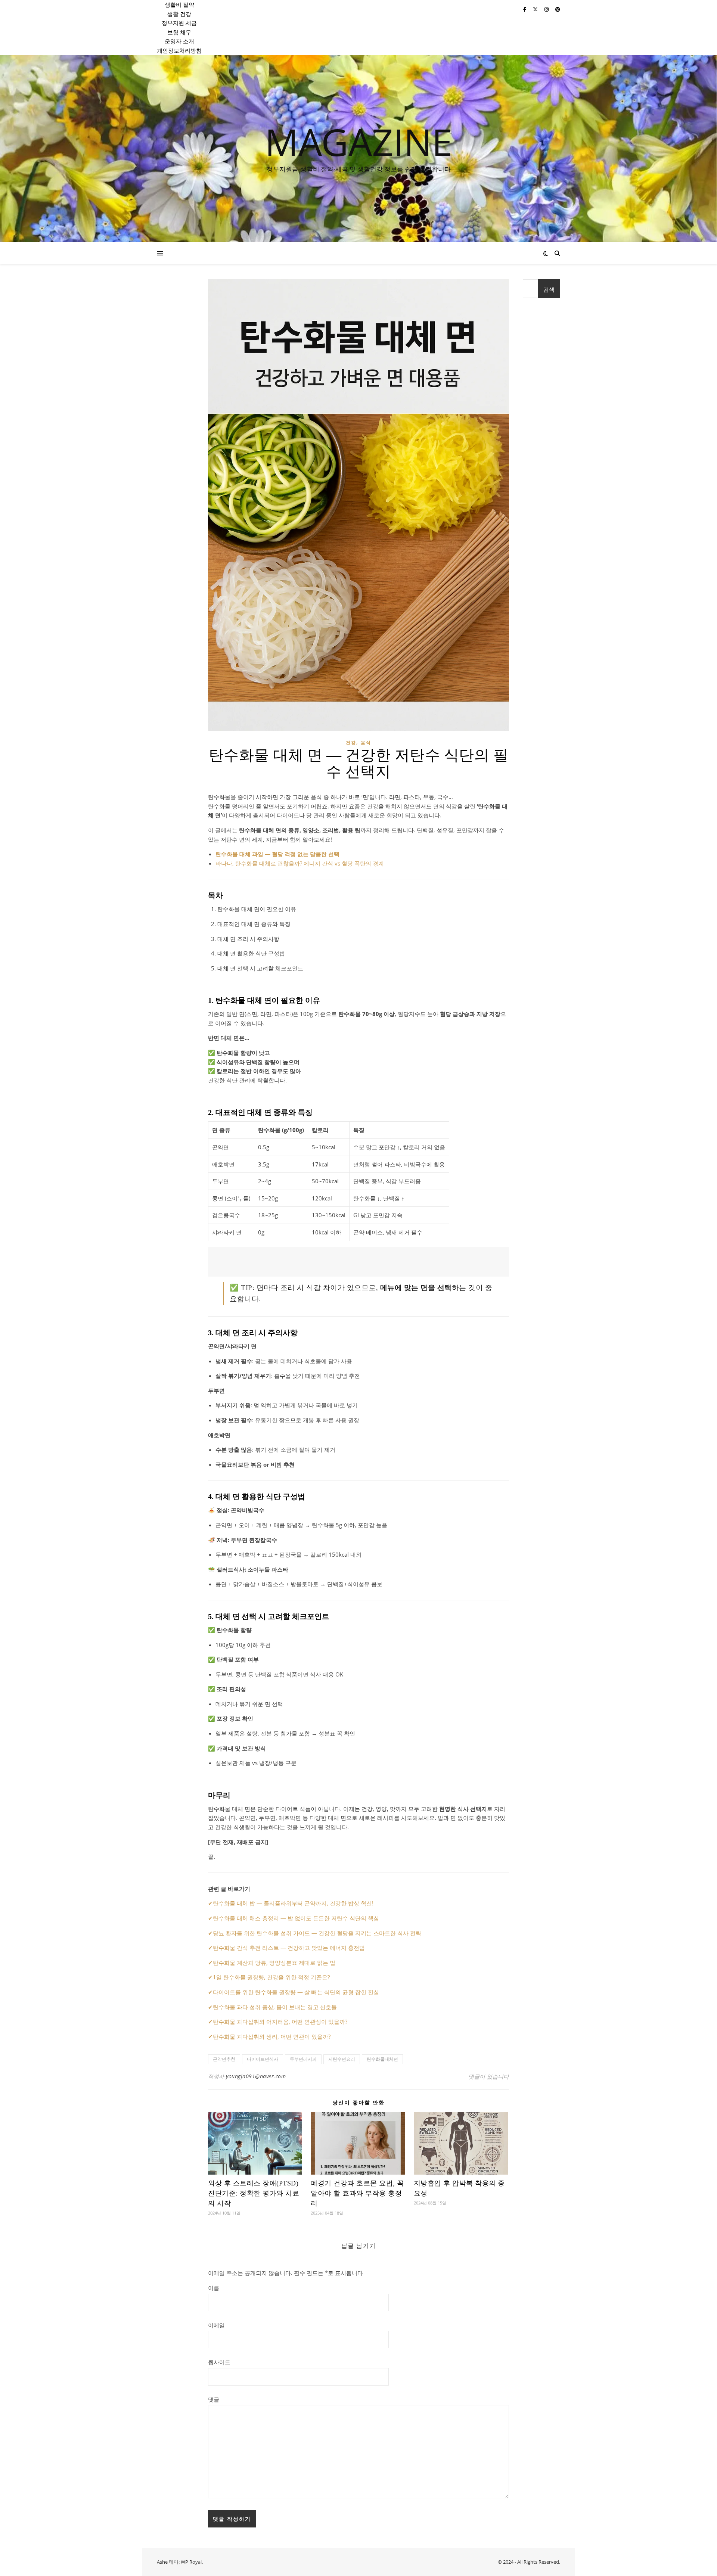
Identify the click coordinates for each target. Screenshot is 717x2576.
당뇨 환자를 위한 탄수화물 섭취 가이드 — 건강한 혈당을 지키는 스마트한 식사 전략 (317, 1933)
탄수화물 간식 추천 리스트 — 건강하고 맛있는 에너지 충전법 (289, 1948)
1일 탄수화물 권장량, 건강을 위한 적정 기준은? (271, 1977)
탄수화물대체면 (382, 2059)
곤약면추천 (224, 2059)
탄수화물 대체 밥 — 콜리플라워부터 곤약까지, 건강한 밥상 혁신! (293, 1903)
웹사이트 (219, 2362)
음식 (366, 742)
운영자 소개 (179, 41)
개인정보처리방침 (179, 50)
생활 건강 (179, 14)
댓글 (214, 2399)
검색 (549, 289)
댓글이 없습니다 (489, 2076)
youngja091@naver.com (256, 2076)
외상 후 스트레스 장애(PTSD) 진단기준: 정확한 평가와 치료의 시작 (254, 2193)
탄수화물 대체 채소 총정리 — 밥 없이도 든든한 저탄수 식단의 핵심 (296, 1918)
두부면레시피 (303, 2059)
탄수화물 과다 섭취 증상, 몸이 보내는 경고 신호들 (275, 2007)
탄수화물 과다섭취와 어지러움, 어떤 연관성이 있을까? (280, 2022)
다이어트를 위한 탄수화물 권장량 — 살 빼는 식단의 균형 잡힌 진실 (296, 1992)
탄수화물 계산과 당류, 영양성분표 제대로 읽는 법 (274, 1963)
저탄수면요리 (342, 2059)
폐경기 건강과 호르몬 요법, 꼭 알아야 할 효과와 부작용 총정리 (357, 2193)
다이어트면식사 (263, 2059)
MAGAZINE (359, 142)
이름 (214, 2288)
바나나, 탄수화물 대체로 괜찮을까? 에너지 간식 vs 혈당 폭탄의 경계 (300, 863)
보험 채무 (179, 32)
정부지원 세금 (179, 23)
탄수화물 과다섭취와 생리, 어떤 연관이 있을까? (272, 2036)
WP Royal (191, 2562)
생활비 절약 (179, 4)
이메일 (216, 2325)
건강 (351, 742)
